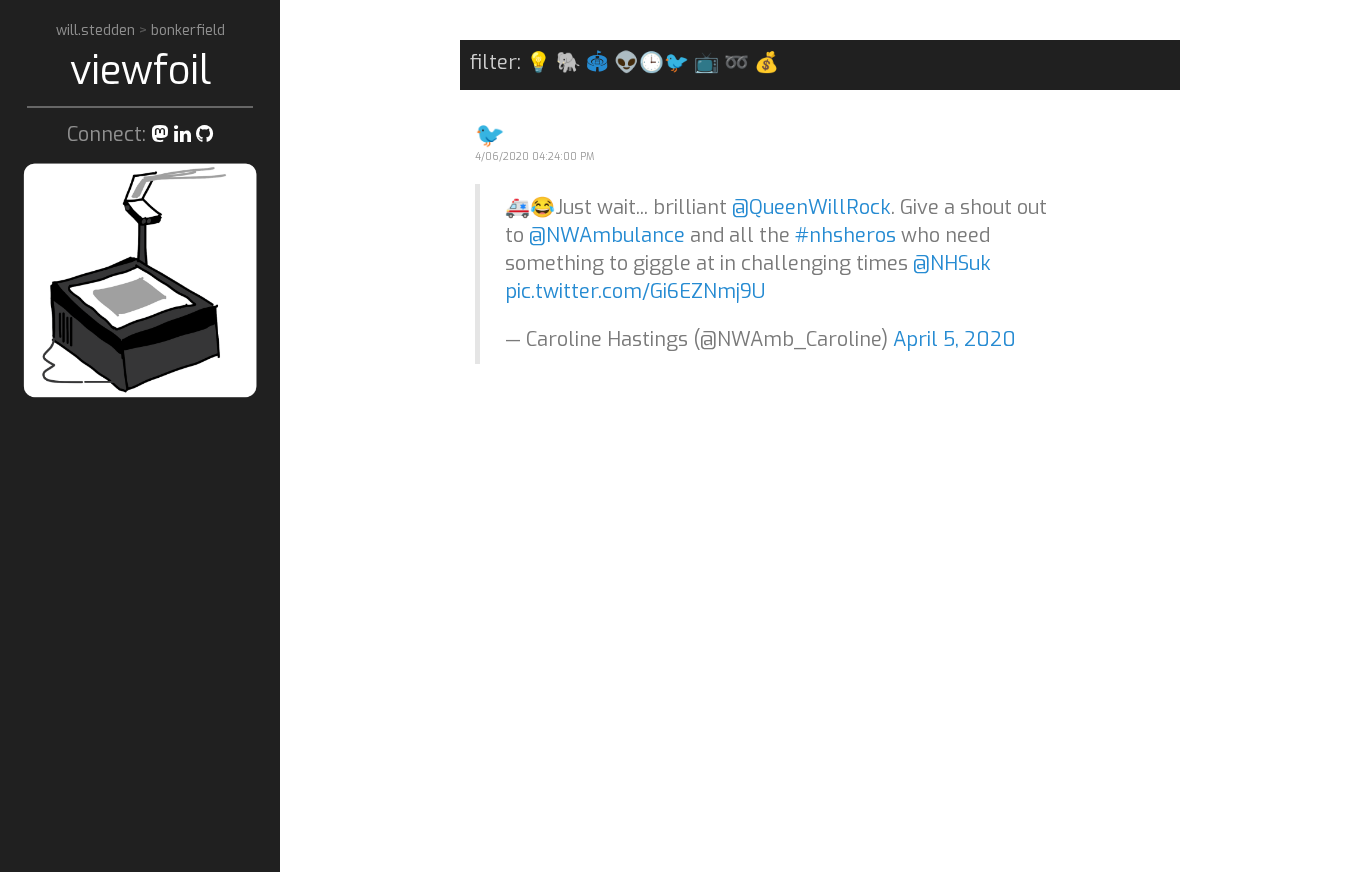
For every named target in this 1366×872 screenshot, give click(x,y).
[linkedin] (182, 134)
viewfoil (140, 70)
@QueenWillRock (811, 207)
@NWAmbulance (607, 235)
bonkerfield (188, 30)
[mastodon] (160, 134)
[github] (204, 134)
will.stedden (97, 30)
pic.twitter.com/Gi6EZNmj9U (635, 291)
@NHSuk (952, 263)
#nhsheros (845, 235)
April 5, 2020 (954, 339)
